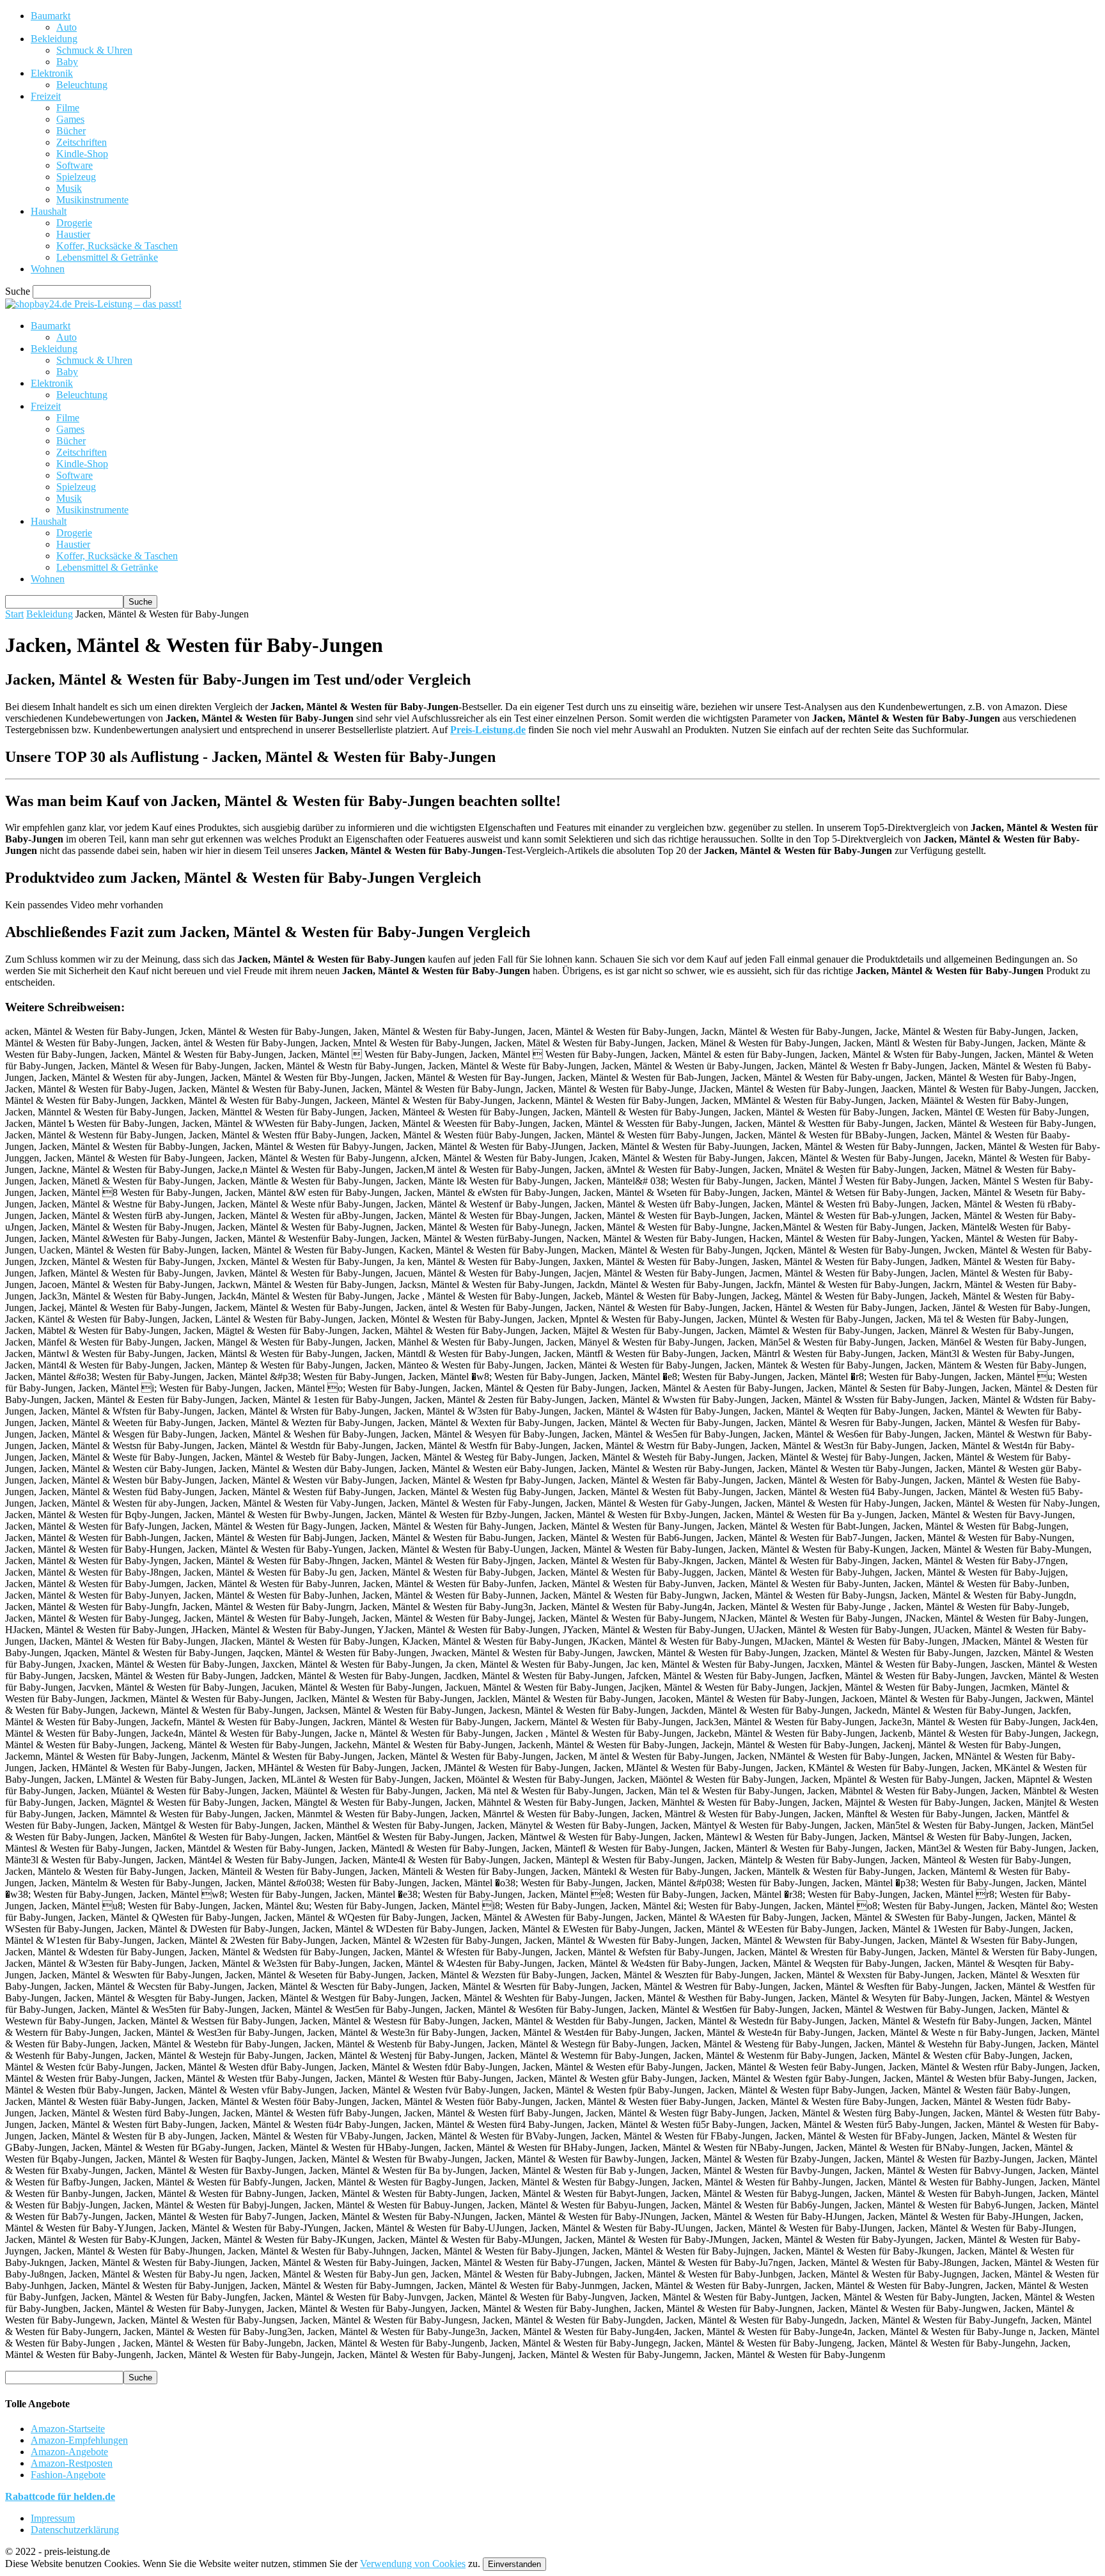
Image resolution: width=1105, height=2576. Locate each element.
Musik (69, 188)
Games (70, 119)
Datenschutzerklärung (75, 2530)
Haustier (73, 234)
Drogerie (74, 223)
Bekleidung (54, 39)
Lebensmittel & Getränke (107, 257)
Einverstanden (514, 2564)
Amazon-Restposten (72, 2463)
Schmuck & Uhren (94, 50)
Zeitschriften (82, 142)
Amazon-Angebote (69, 2452)
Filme (68, 108)
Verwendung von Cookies (413, 2564)
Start (14, 614)
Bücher (71, 131)
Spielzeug (76, 177)
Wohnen (48, 269)
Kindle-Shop (82, 154)
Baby (67, 62)
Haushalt (49, 211)
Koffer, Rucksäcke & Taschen (117, 246)
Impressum (53, 2518)
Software (74, 165)
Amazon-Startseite (68, 2429)
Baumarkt (51, 16)
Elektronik (52, 73)
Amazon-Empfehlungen (79, 2440)
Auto (67, 27)
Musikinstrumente (92, 200)
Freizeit (46, 96)
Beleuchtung (82, 85)
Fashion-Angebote (68, 2475)
